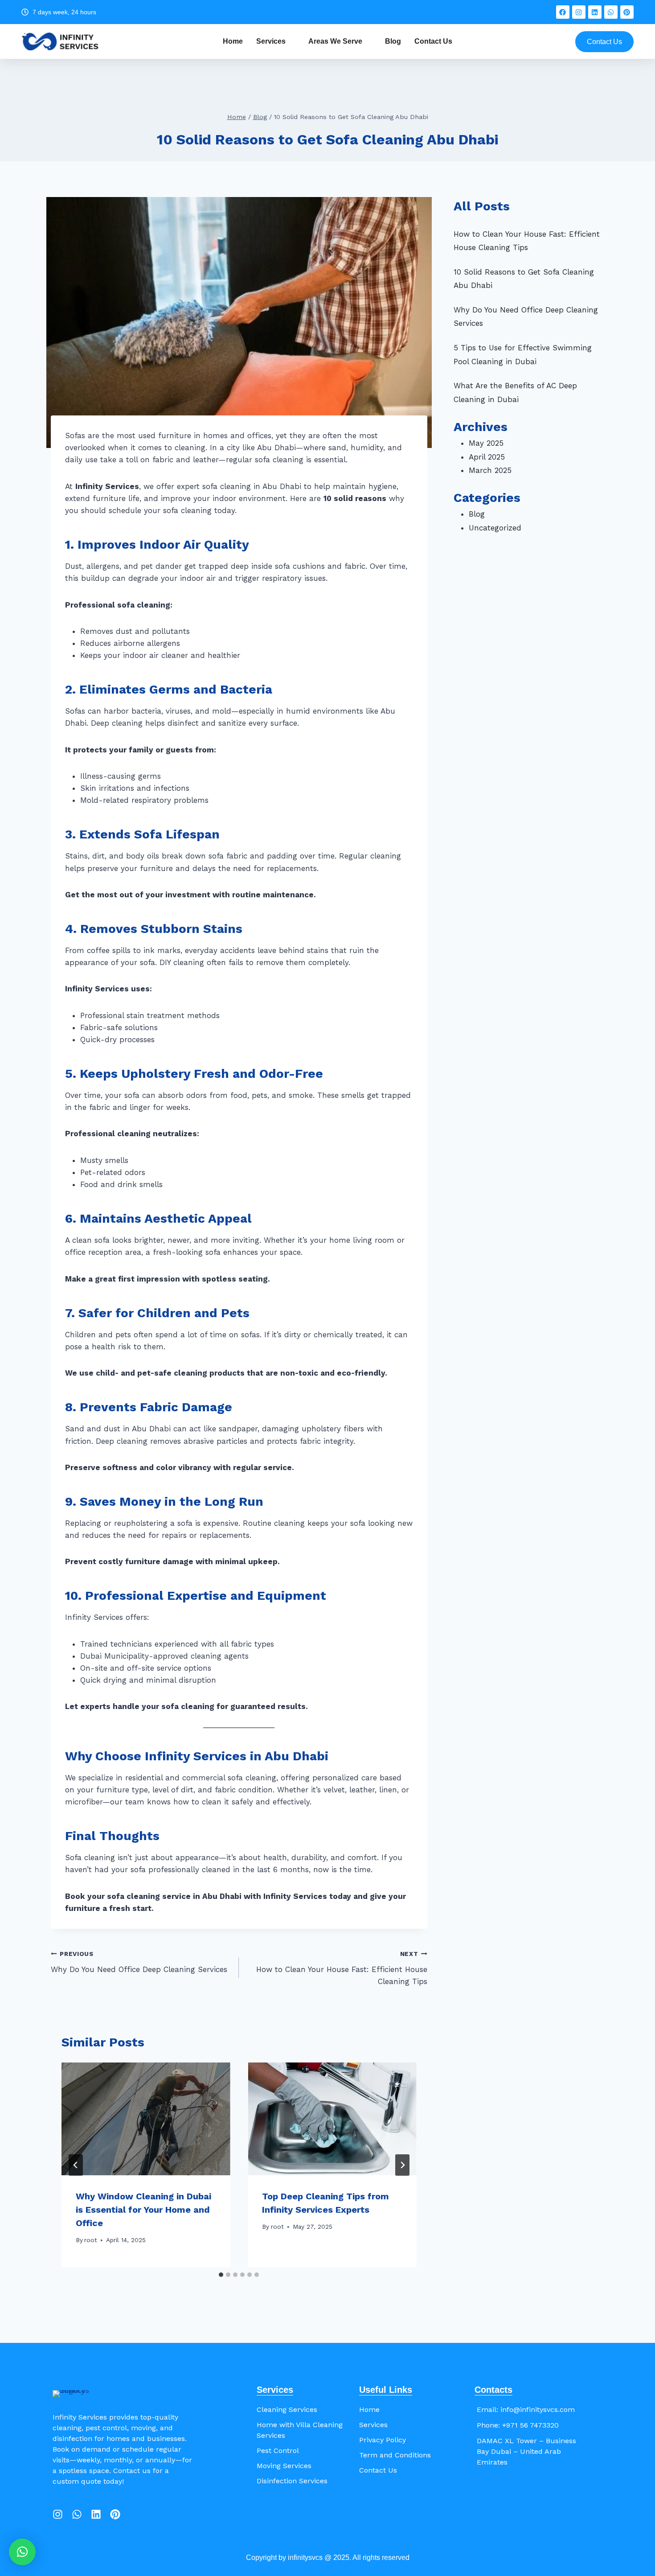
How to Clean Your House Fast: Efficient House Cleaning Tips (342, 1968)
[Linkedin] (595, 12)
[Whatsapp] (611, 12)
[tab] (221, 2275)
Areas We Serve (335, 41)
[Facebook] (563, 12)
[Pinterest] (627, 12)
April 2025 (487, 457)
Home (233, 41)
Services (271, 41)
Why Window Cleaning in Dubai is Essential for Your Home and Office (143, 2210)
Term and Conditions (395, 2455)
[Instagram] (579, 12)
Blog (393, 41)
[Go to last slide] (76, 2165)
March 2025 (490, 470)
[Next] (402, 2165)
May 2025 (486, 443)
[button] (22, 2552)
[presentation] (146, 2119)
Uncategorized (495, 528)
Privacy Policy (383, 2440)
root (91, 2240)
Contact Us (433, 41)
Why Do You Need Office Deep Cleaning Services (139, 1962)
